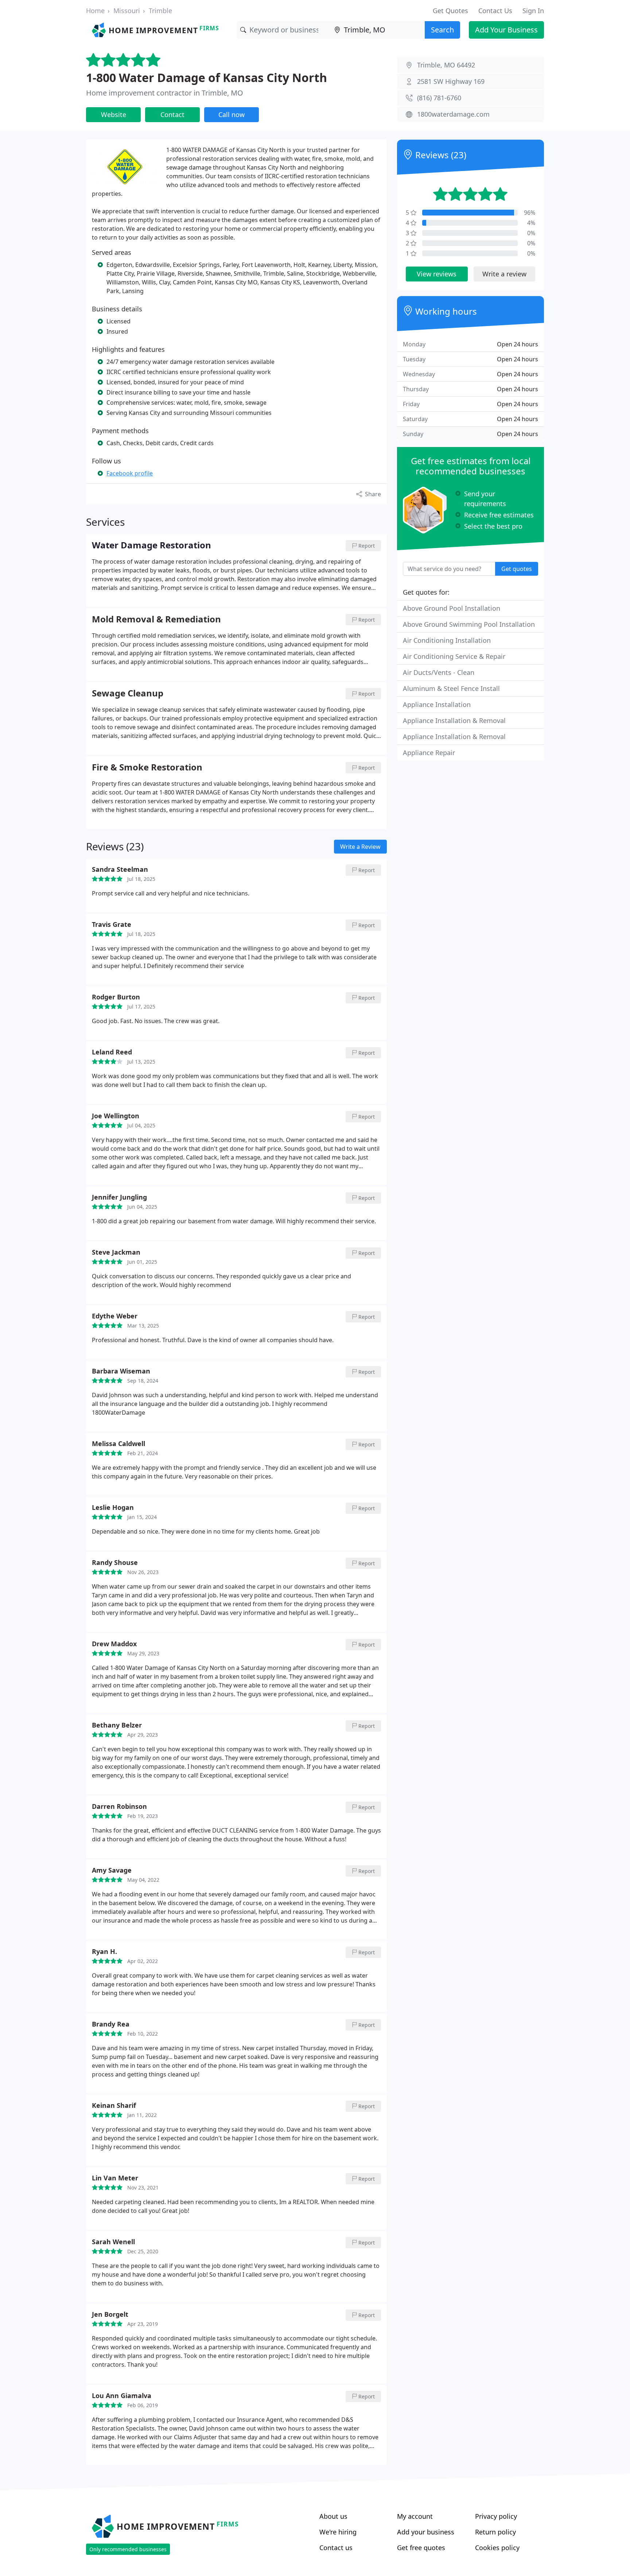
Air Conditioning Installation (447, 640)
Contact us (336, 2548)
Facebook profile (130, 473)
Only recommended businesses (128, 2549)
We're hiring (338, 2532)
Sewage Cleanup (128, 693)
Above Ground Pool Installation (452, 608)
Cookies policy (497, 2548)
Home (95, 11)
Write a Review (360, 847)
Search (442, 30)
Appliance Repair (429, 753)
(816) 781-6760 (439, 98)
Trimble (160, 11)
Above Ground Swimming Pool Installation (469, 624)
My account (415, 2516)
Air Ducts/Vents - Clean (439, 672)
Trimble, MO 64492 (446, 65)
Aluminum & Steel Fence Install (451, 688)
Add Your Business (506, 30)
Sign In (533, 11)
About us (333, 2516)
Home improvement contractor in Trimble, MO (165, 93)
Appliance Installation (437, 704)
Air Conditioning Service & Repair (454, 656)
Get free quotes (421, 2548)
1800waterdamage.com (453, 114)
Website (114, 114)
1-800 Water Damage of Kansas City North (207, 77)
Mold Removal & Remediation (156, 619)
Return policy (495, 2532)
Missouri (127, 11)
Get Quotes (450, 11)
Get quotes (517, 569)
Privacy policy (496, 2516)
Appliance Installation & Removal (454, 720)
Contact (172, 114)
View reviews (437, 274)
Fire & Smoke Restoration (147, 768)
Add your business (426, 2532)
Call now (232, 114)
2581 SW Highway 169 (451, 81)
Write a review (504, 274)
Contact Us (495, 11)
